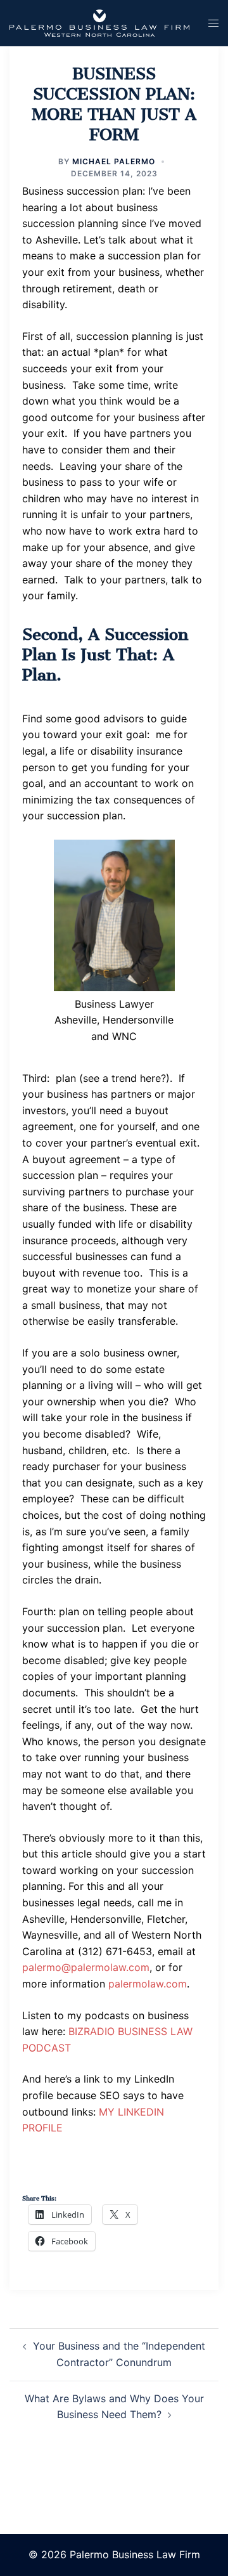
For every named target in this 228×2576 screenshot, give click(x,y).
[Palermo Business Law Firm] (99, 22)
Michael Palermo (114, 161)
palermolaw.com (148, 1984)
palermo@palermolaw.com (86, 1967)
